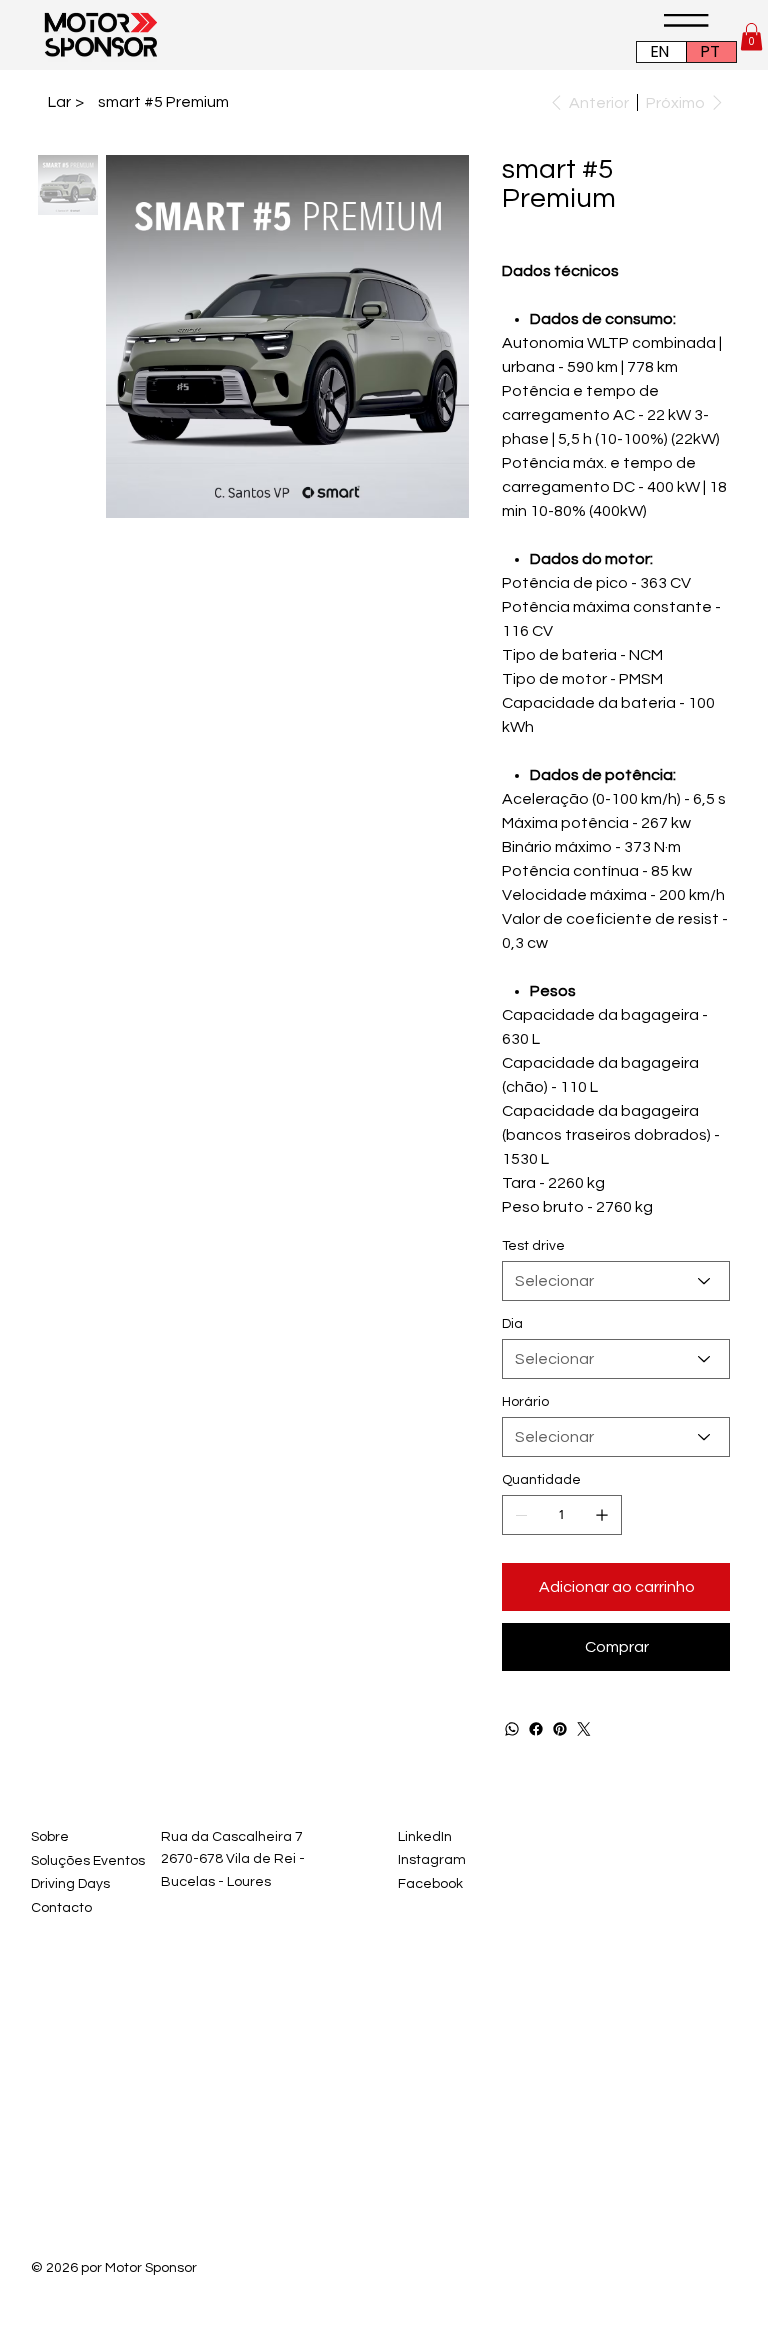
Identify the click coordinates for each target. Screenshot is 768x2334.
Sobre (50, 1837)
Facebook (430, 1884)
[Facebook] (536, 1729)
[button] (751, 36)
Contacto (61, 1908)
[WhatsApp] (512, 1729)
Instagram (432, 1860)
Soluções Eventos (88, 1861)
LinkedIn (425, 1837)
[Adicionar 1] (602, 1515)
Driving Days (70, 1884)
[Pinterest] (560, 1729)
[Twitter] (584, 1729)
